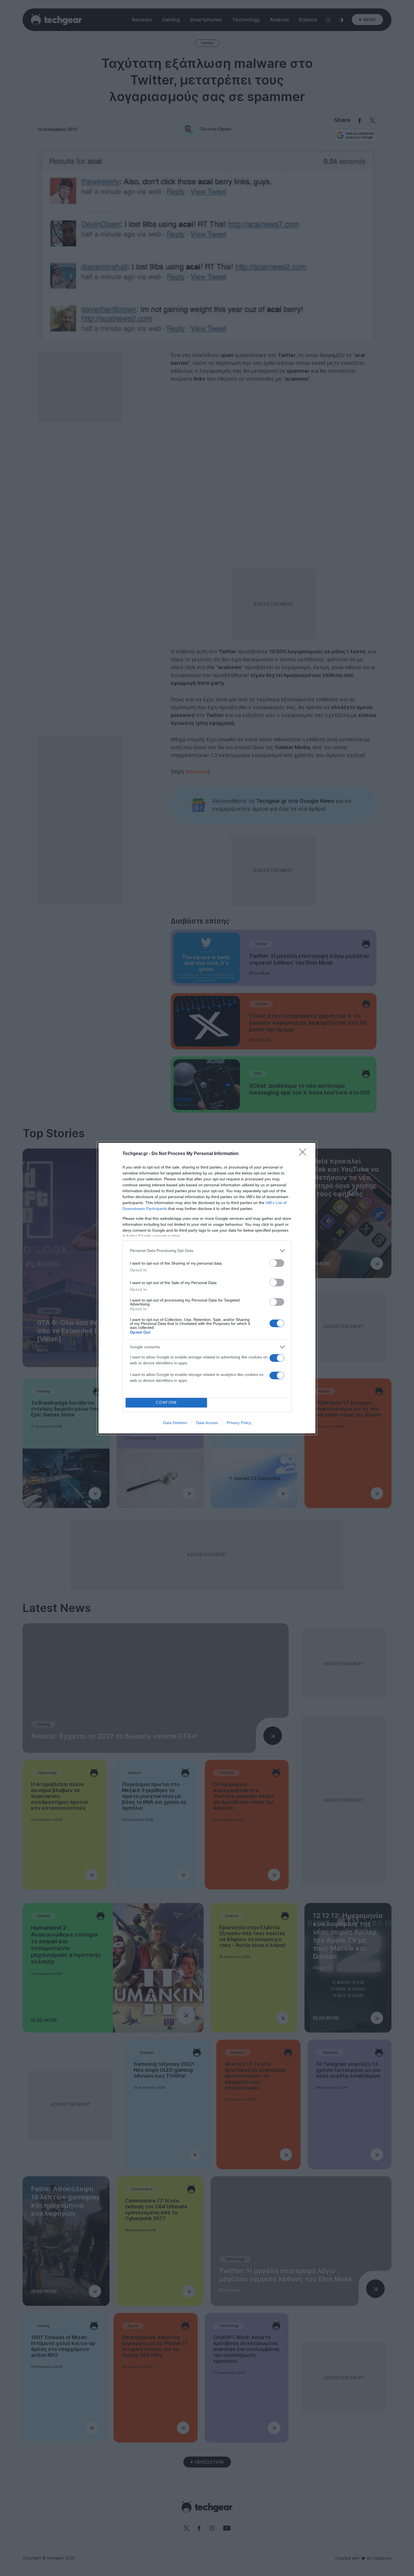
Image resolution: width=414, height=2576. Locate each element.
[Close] (304, 1154)
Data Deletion (175, 1423)
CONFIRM (166, 1403)
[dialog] (207, 1288)
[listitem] (207, 1251)
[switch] (277, 1263)
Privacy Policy (239, 1423)
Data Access (207, 1423)
